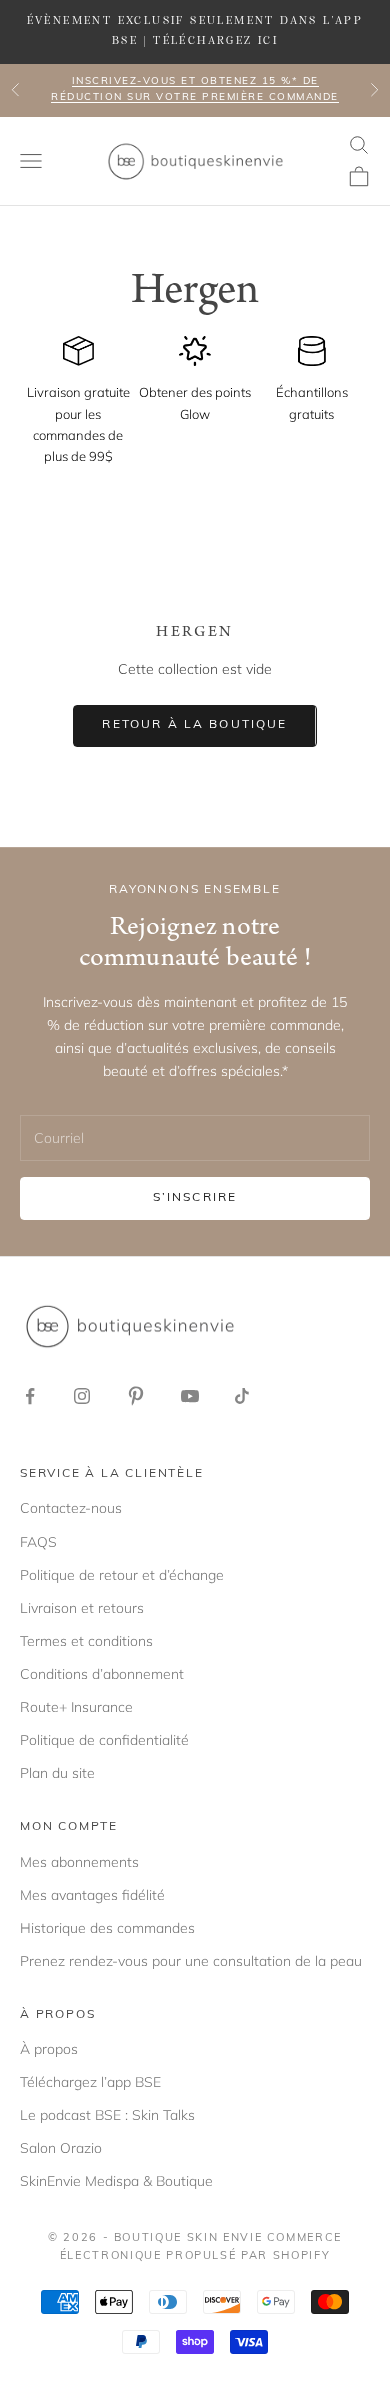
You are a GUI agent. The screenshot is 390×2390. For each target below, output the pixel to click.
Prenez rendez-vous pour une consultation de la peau (191, 1961)
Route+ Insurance (76, 1707)
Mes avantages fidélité (92, 1895)
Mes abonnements (79, 1862)
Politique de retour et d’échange (122, 1575)
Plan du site (57, 1773)
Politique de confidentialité (104, 1740)
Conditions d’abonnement (102, 1674)
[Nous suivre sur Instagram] (82, 1396)
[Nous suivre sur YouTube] (190, 1396)
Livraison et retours (82, 1608)
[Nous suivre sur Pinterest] (136, 1396)
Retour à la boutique (194, 725)
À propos (49, 2049)
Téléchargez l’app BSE (90, 2082)
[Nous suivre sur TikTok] (242, 1396)
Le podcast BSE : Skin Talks (107, 2115)
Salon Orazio (61, 2148)
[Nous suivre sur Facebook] (30, 1396)
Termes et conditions (86, 1641)
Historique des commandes (107, 1928)
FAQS (38, 1542)
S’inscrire (195, 1198)
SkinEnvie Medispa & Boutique (116, 2181)
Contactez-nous (71, 1508)
